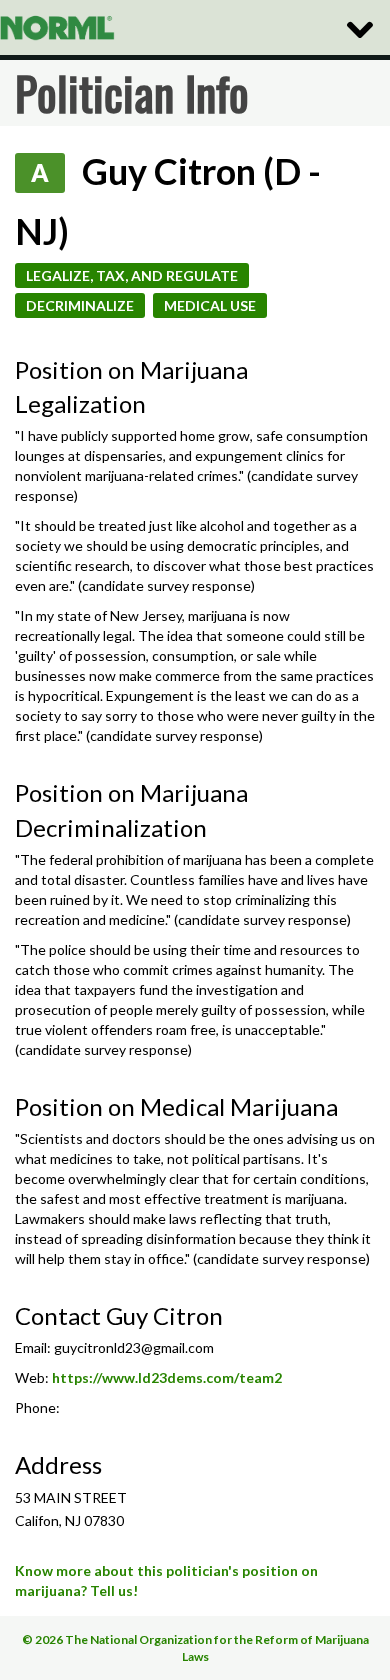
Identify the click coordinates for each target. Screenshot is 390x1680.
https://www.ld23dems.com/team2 (167, 1377)
